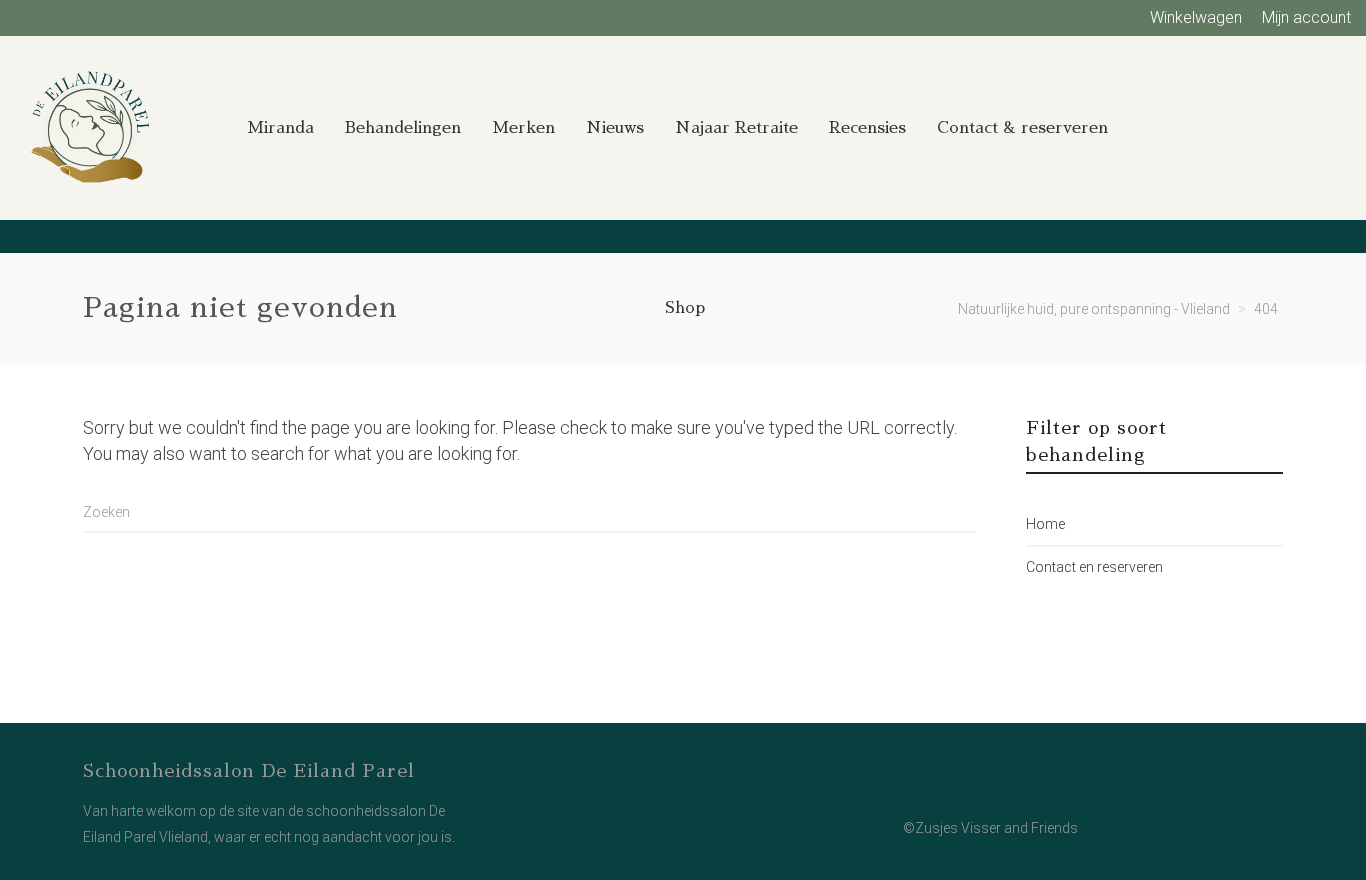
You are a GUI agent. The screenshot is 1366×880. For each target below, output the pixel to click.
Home (1045, 524)
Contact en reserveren (1094, 567)
